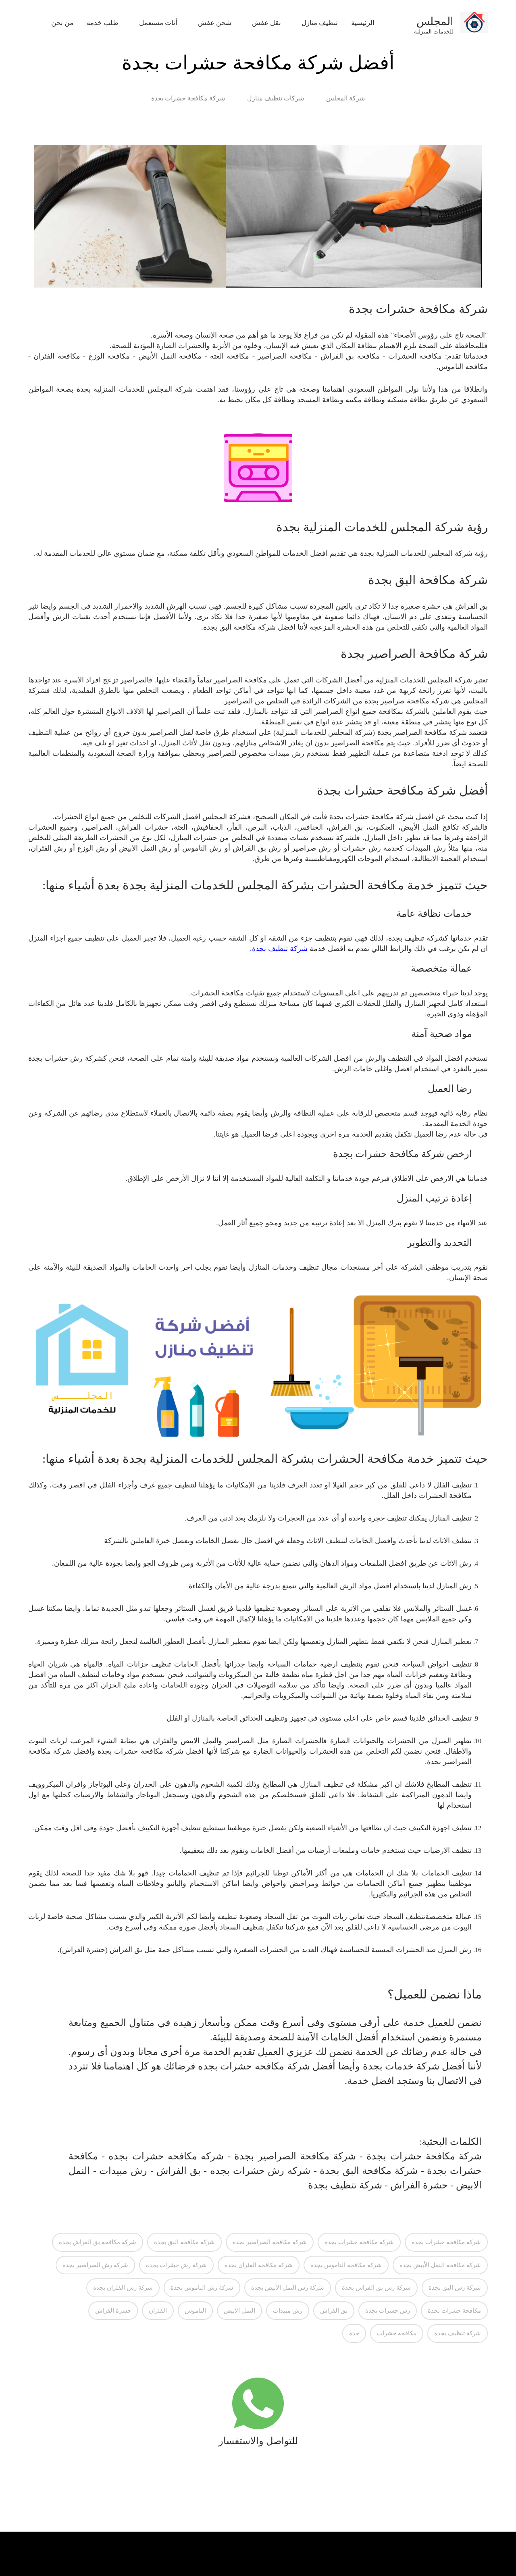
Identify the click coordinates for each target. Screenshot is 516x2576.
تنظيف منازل (316, 23)
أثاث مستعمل (155, 23)
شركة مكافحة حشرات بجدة (188, 98)
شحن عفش (211, 23)
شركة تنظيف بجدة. (279, 949)
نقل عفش (263, 23)
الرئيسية (363, 23)
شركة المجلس (345, 98)
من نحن (62, 23)
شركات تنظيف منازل (276, 98)
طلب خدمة (103, 23)
